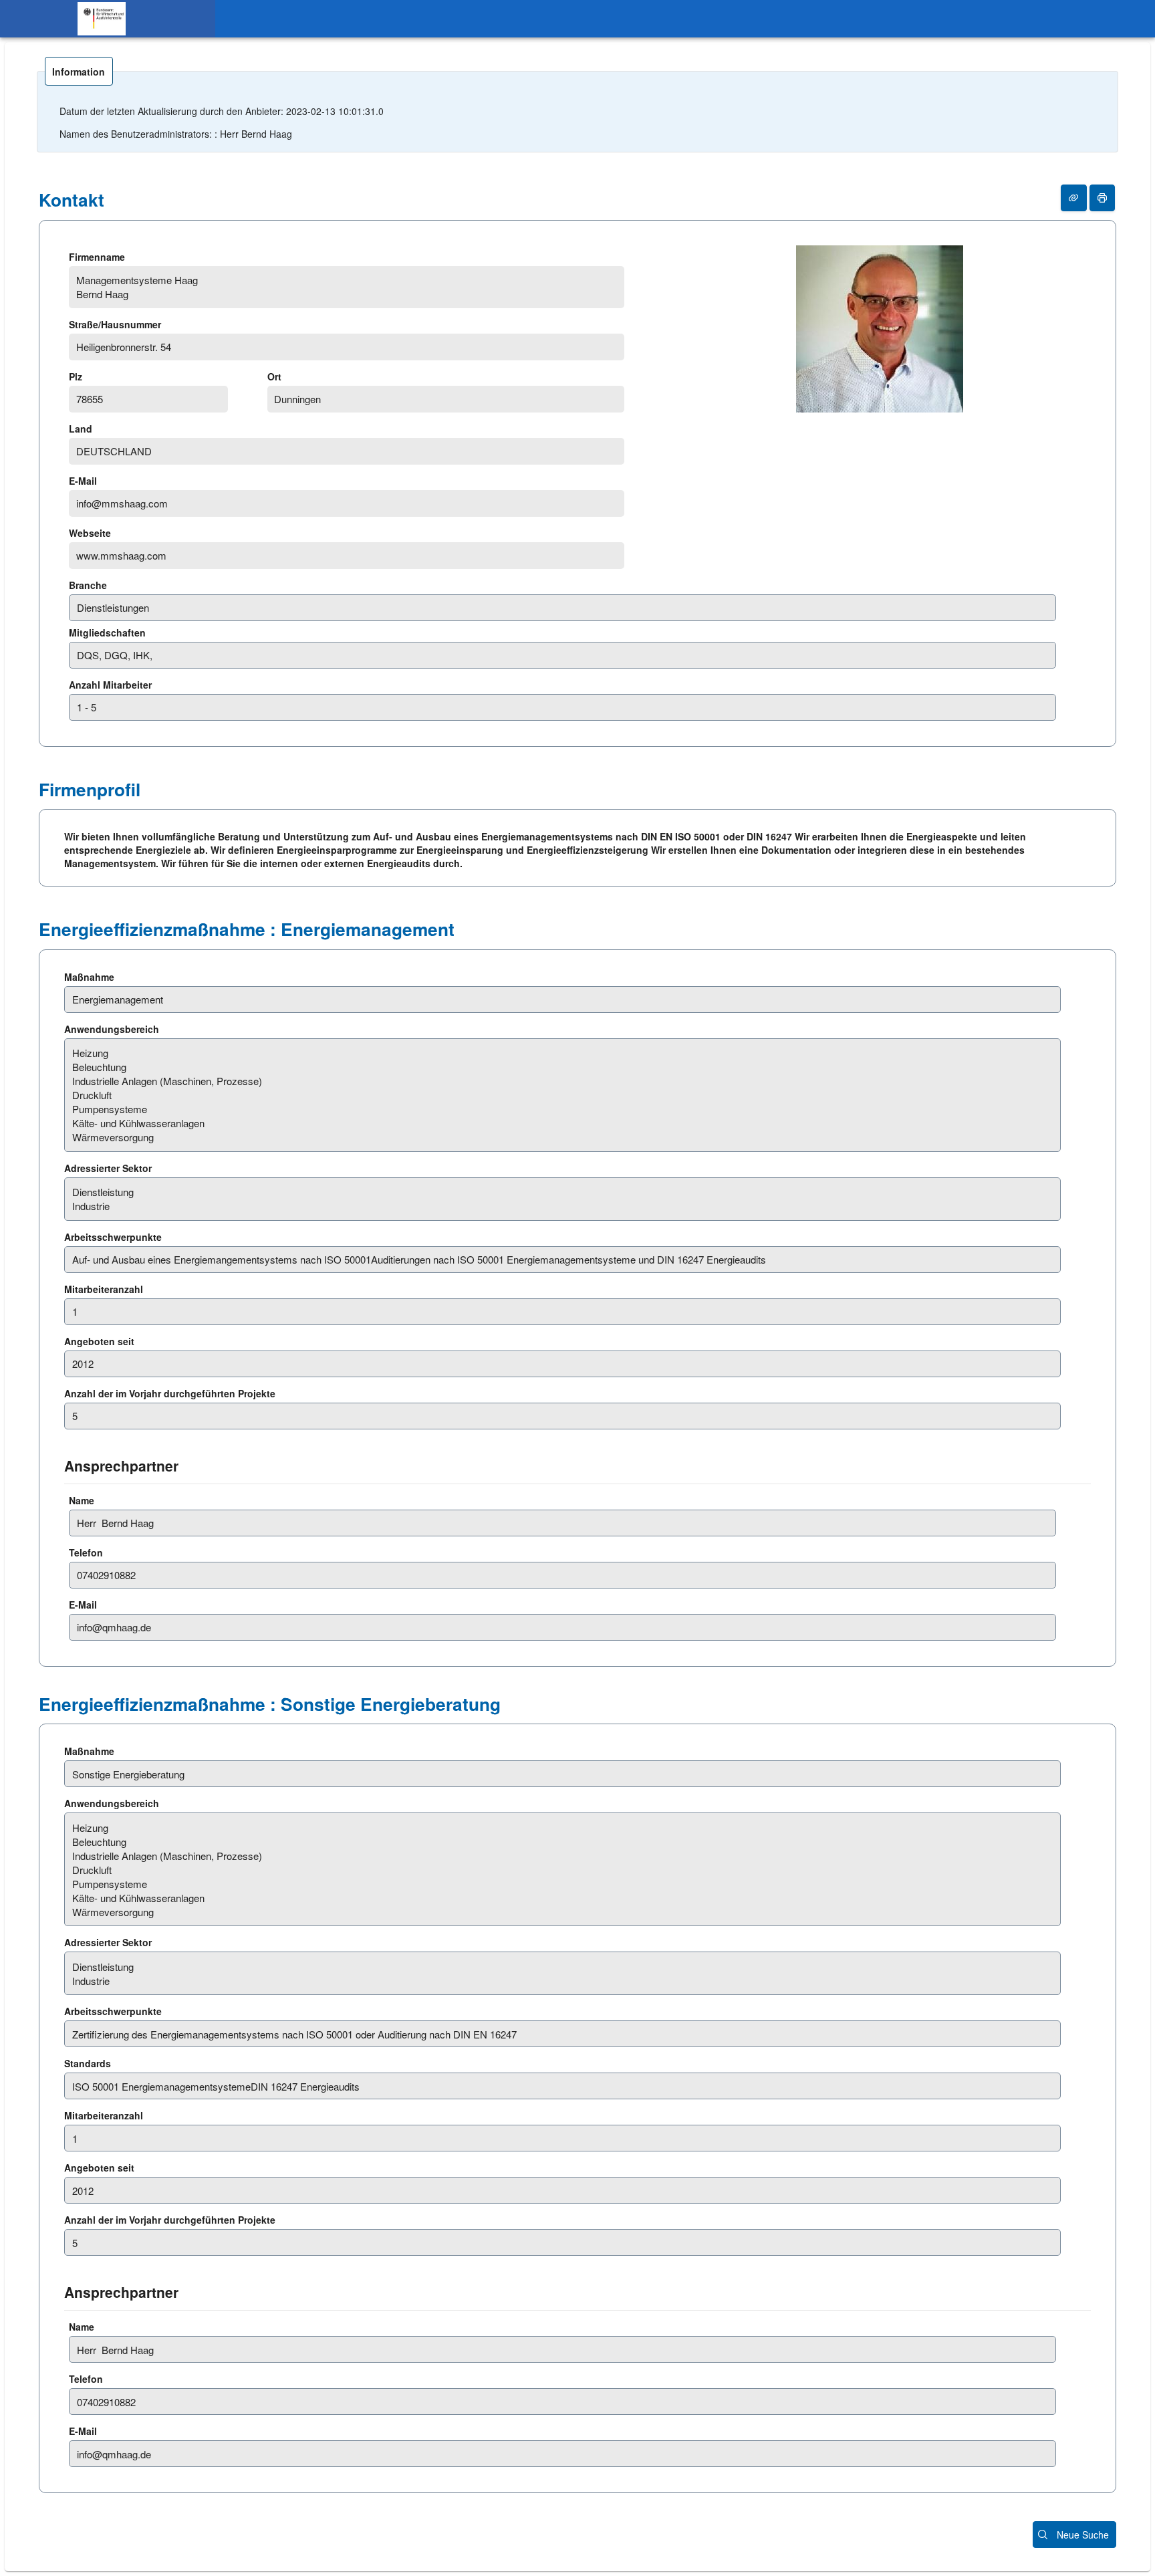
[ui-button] (1074, 198)
